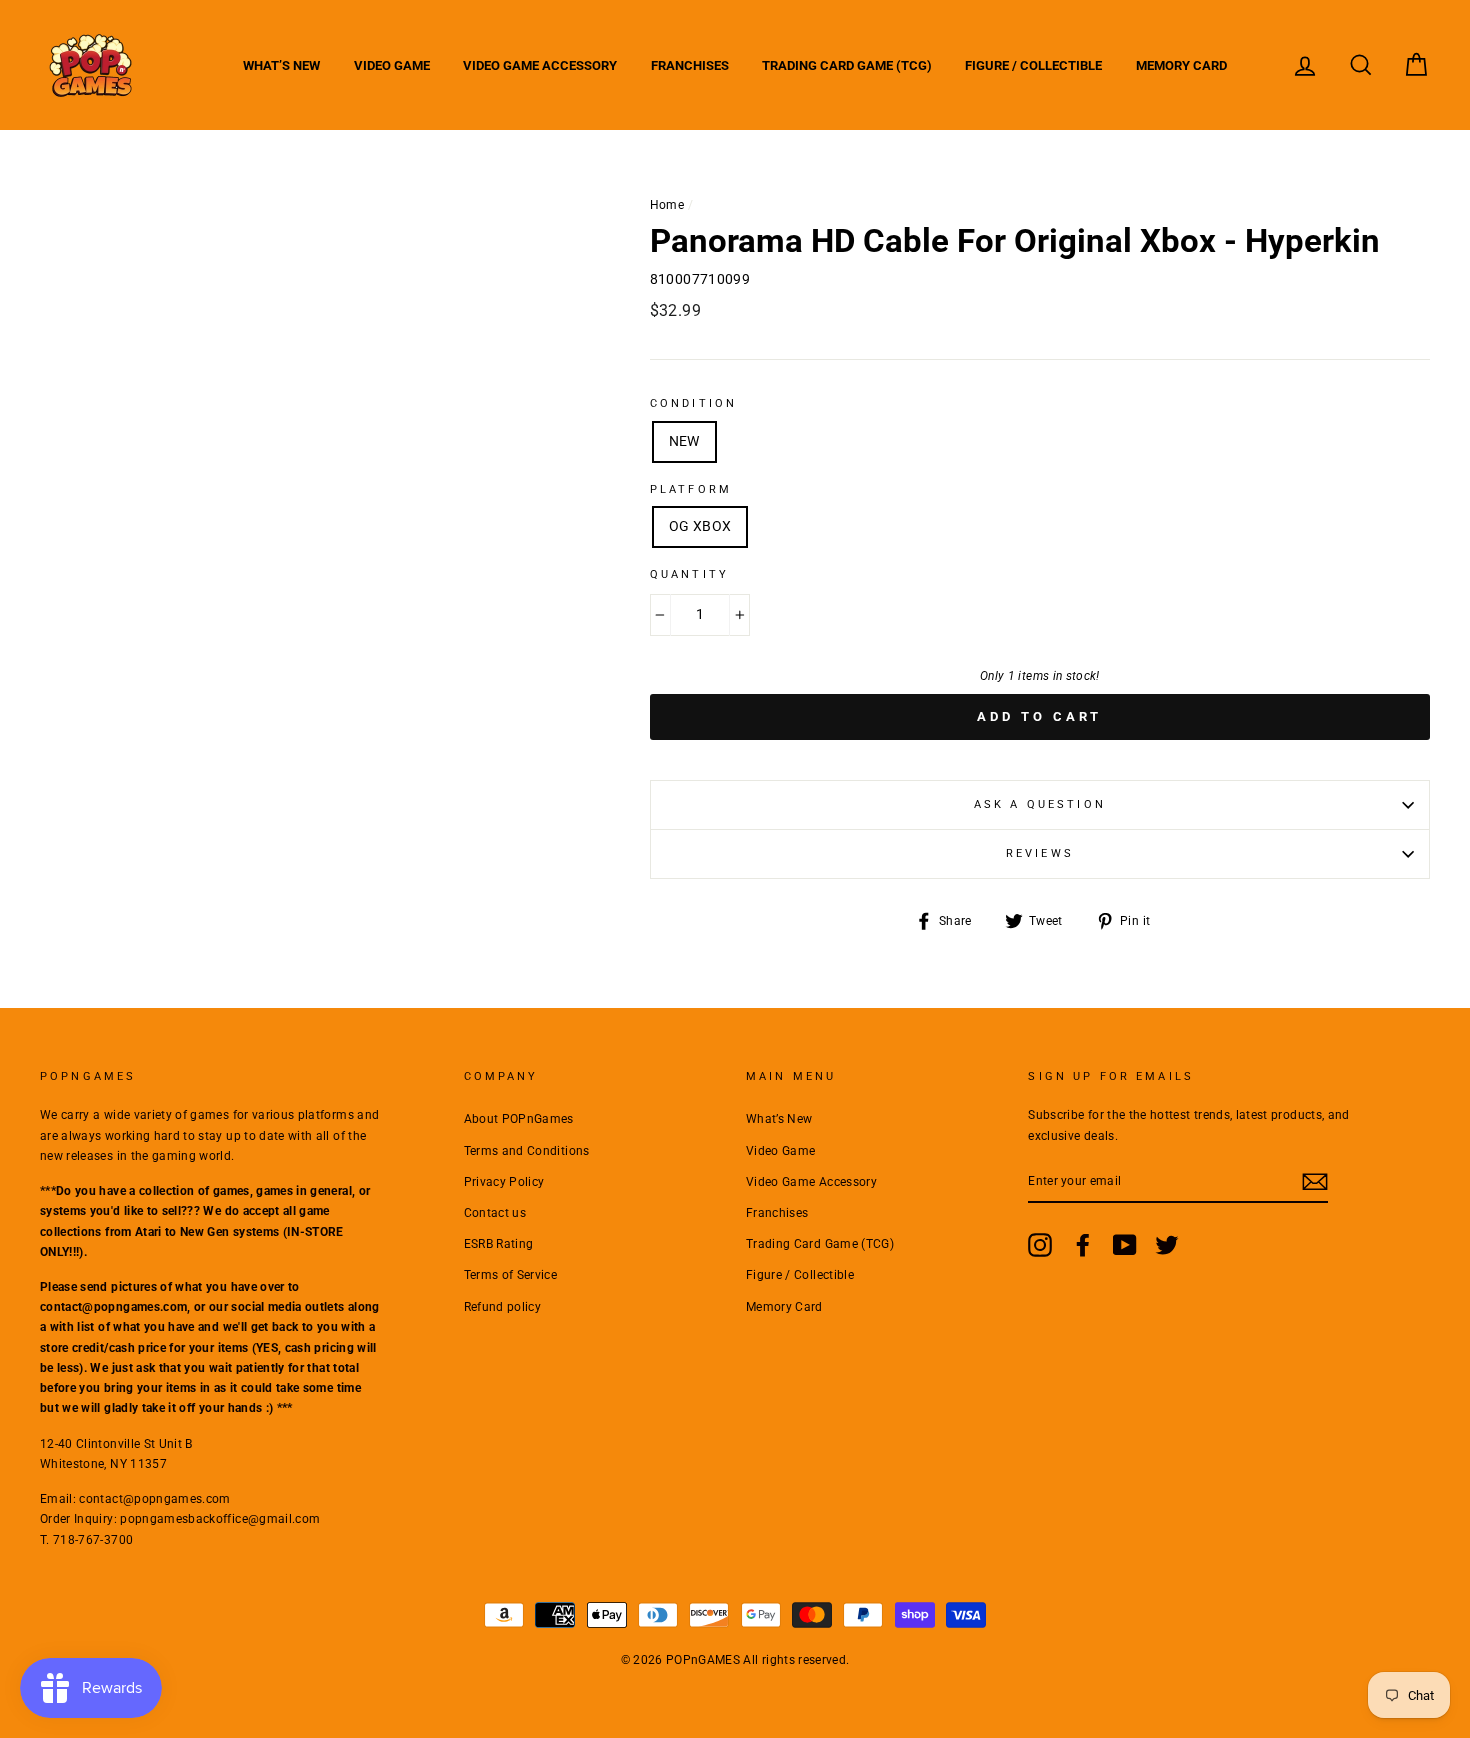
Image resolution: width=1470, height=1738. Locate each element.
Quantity (689, 574)
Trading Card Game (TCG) (847, 65)
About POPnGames (519, 1119)
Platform (691, 489)
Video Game (392, 65)
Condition (693, 403)
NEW (684, 441)
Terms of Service (511, 1275)
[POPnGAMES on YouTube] (1125, 1245)
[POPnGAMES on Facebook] (1083, 1245)
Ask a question (1040, 804)
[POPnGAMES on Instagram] (1040, 1245)
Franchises (690, 65)
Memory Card (1181, 65)
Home (667, 205)
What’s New (281, 65)
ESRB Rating (499, 1244)
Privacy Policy (504, 1182)
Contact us (495, 1213)
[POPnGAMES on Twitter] (1167, 1245)
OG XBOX (700, 526)
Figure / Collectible (1033, 65)
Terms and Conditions (527, 1151)
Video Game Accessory (540, 65)
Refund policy (503, 1307)
